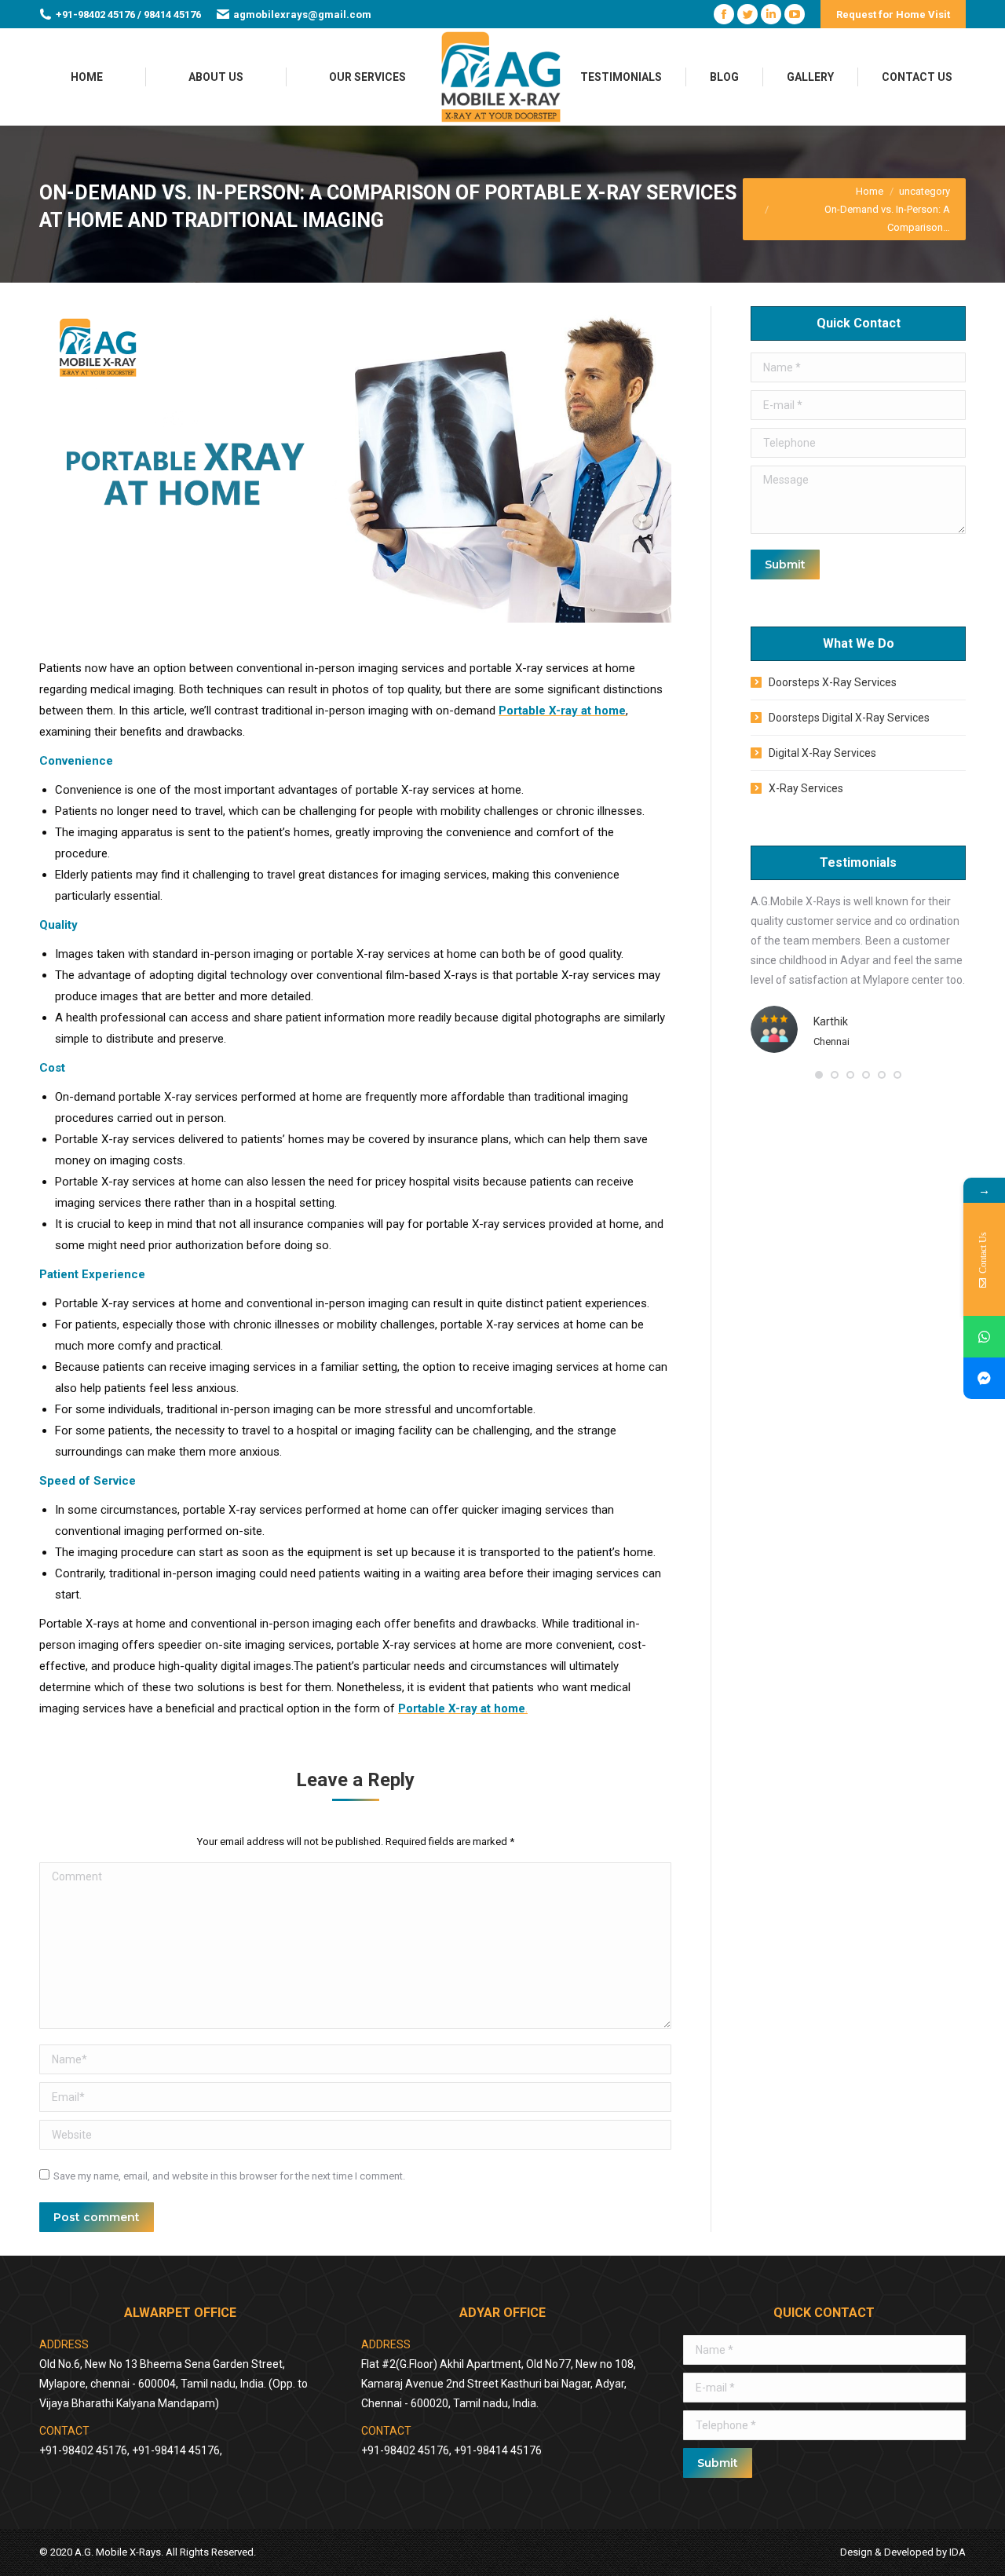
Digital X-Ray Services (822, 753)
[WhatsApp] (984, 1337)
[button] (819, 1075)
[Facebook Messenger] (984, 1378)
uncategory (925, 191)
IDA (957, 2552)
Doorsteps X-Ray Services (833, 682)
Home (870, 191)
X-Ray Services (806, 788)
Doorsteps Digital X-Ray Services (849, 718)
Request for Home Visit (893, 15)
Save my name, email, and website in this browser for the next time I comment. (229, 2176)
